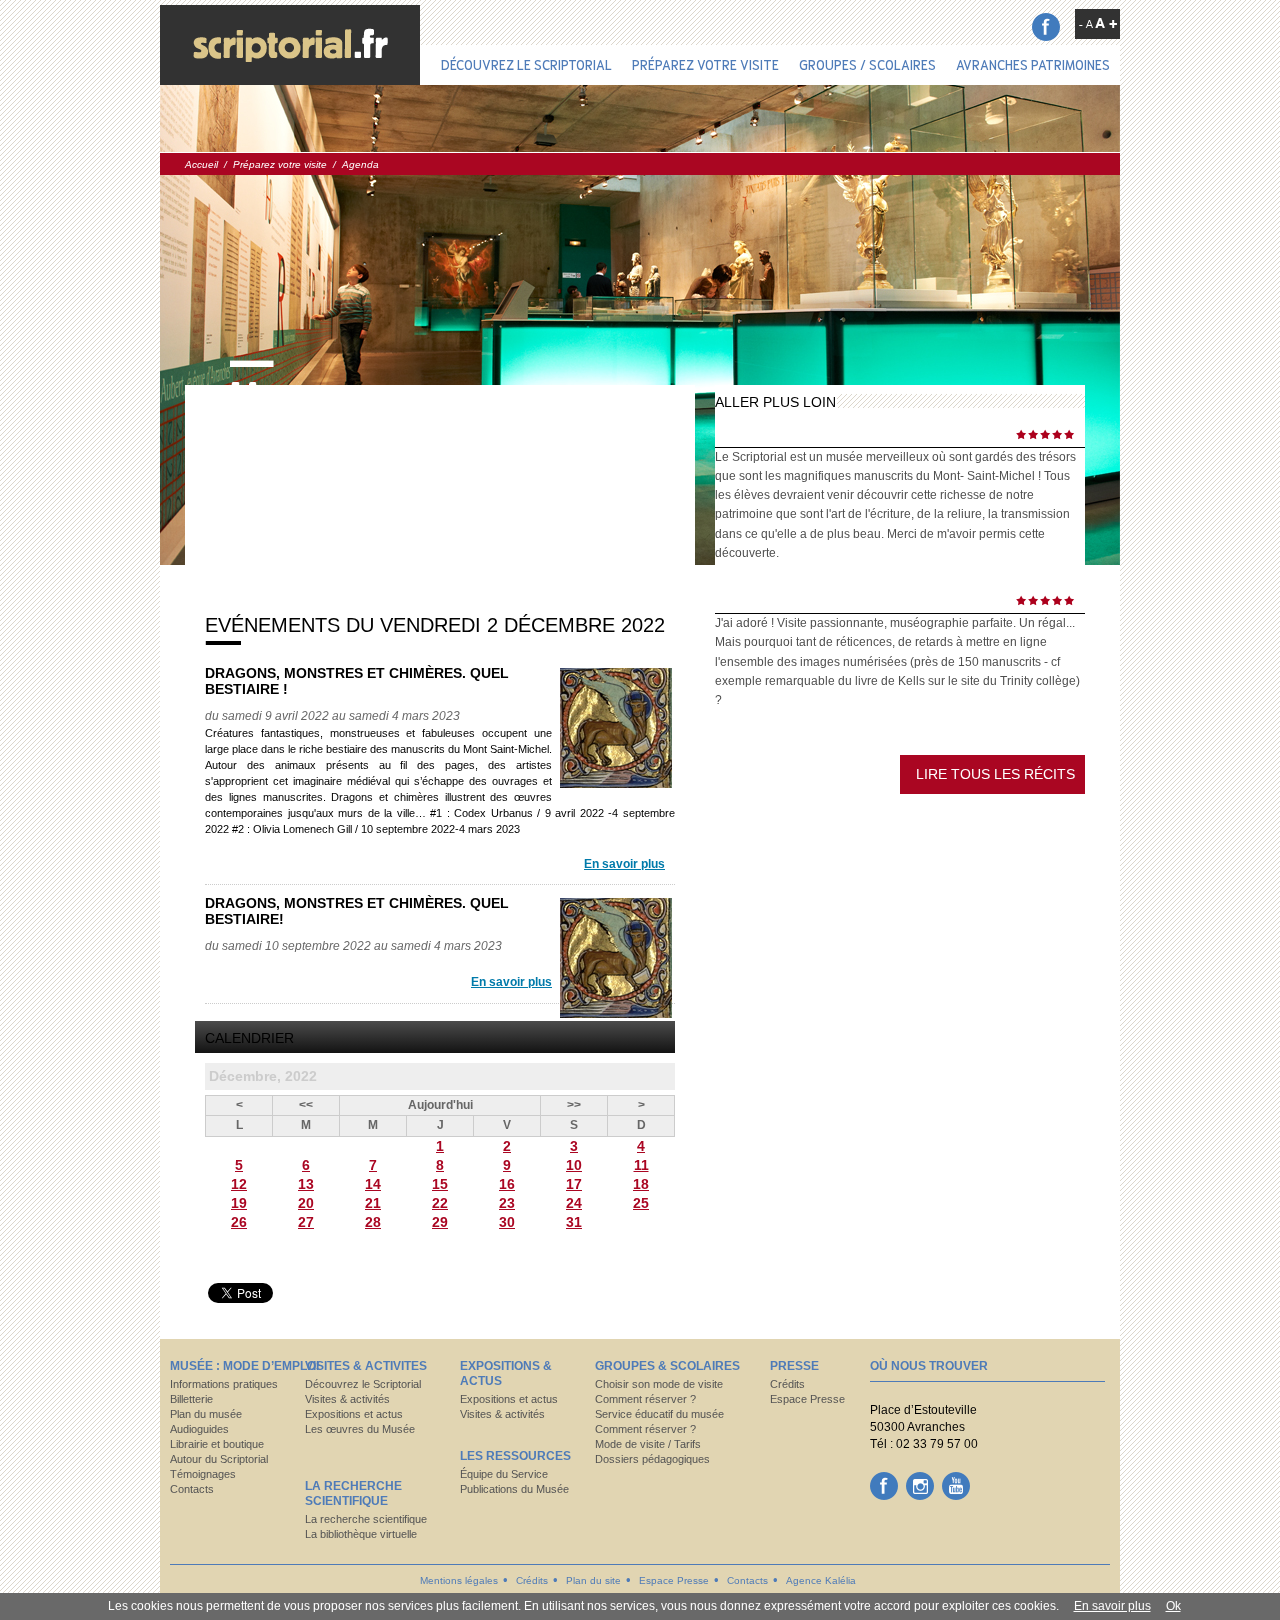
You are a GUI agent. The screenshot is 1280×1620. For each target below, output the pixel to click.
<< (306, 1105)
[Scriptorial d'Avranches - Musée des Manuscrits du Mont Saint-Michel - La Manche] (290, 45)
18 (641, 1184)
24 (574, 1203)
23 (507, 1203)
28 (373, 1222)
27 (306, 1222)
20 (306, 1203)
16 (507, 1184)
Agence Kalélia (821, 1580)
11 (641, 1165)
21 (373, 1203)
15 (440, 1184)
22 (440, 1203)
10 (574, 1165)
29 (440, 1222)
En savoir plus (624, 864)
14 (373, 1184)
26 (239, 1222)
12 (239, 1184)
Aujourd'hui (440, 1105)
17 (574, 1184)
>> (574, 1105)
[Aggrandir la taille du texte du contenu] (1106, 23)
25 (641, 1203)
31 (574, 1222)
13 (306, 1184)
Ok (1173, 1606)
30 (507, 1222)
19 (239, 1203)
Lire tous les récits (995, 774)
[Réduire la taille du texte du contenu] (1086, 24)
